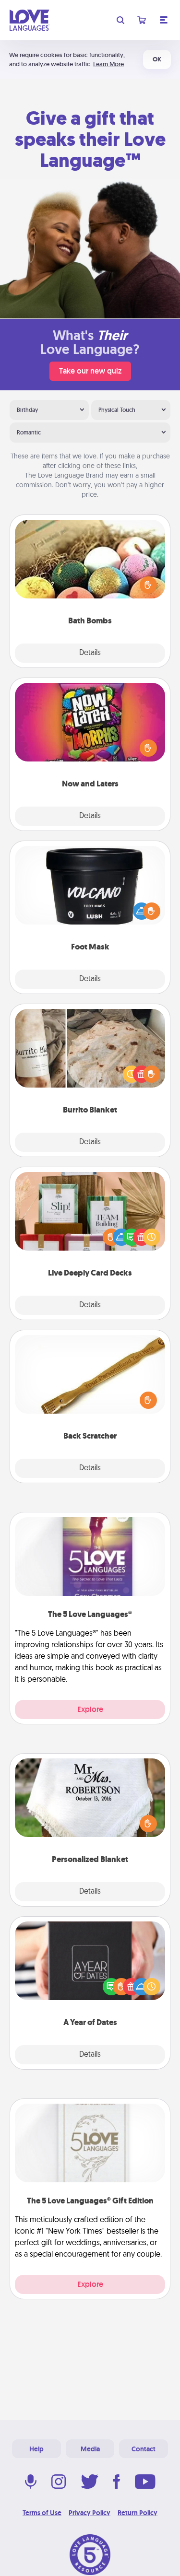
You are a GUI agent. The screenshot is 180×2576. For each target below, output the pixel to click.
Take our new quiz (90, 371)
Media (90, 2449)
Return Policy (138, 2513)
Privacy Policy (90, 2513)
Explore (90, 1709)
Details (90, 653)
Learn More (108, 64)
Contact (144, 2449)
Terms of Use (42, 2513)
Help (36, 2449)
